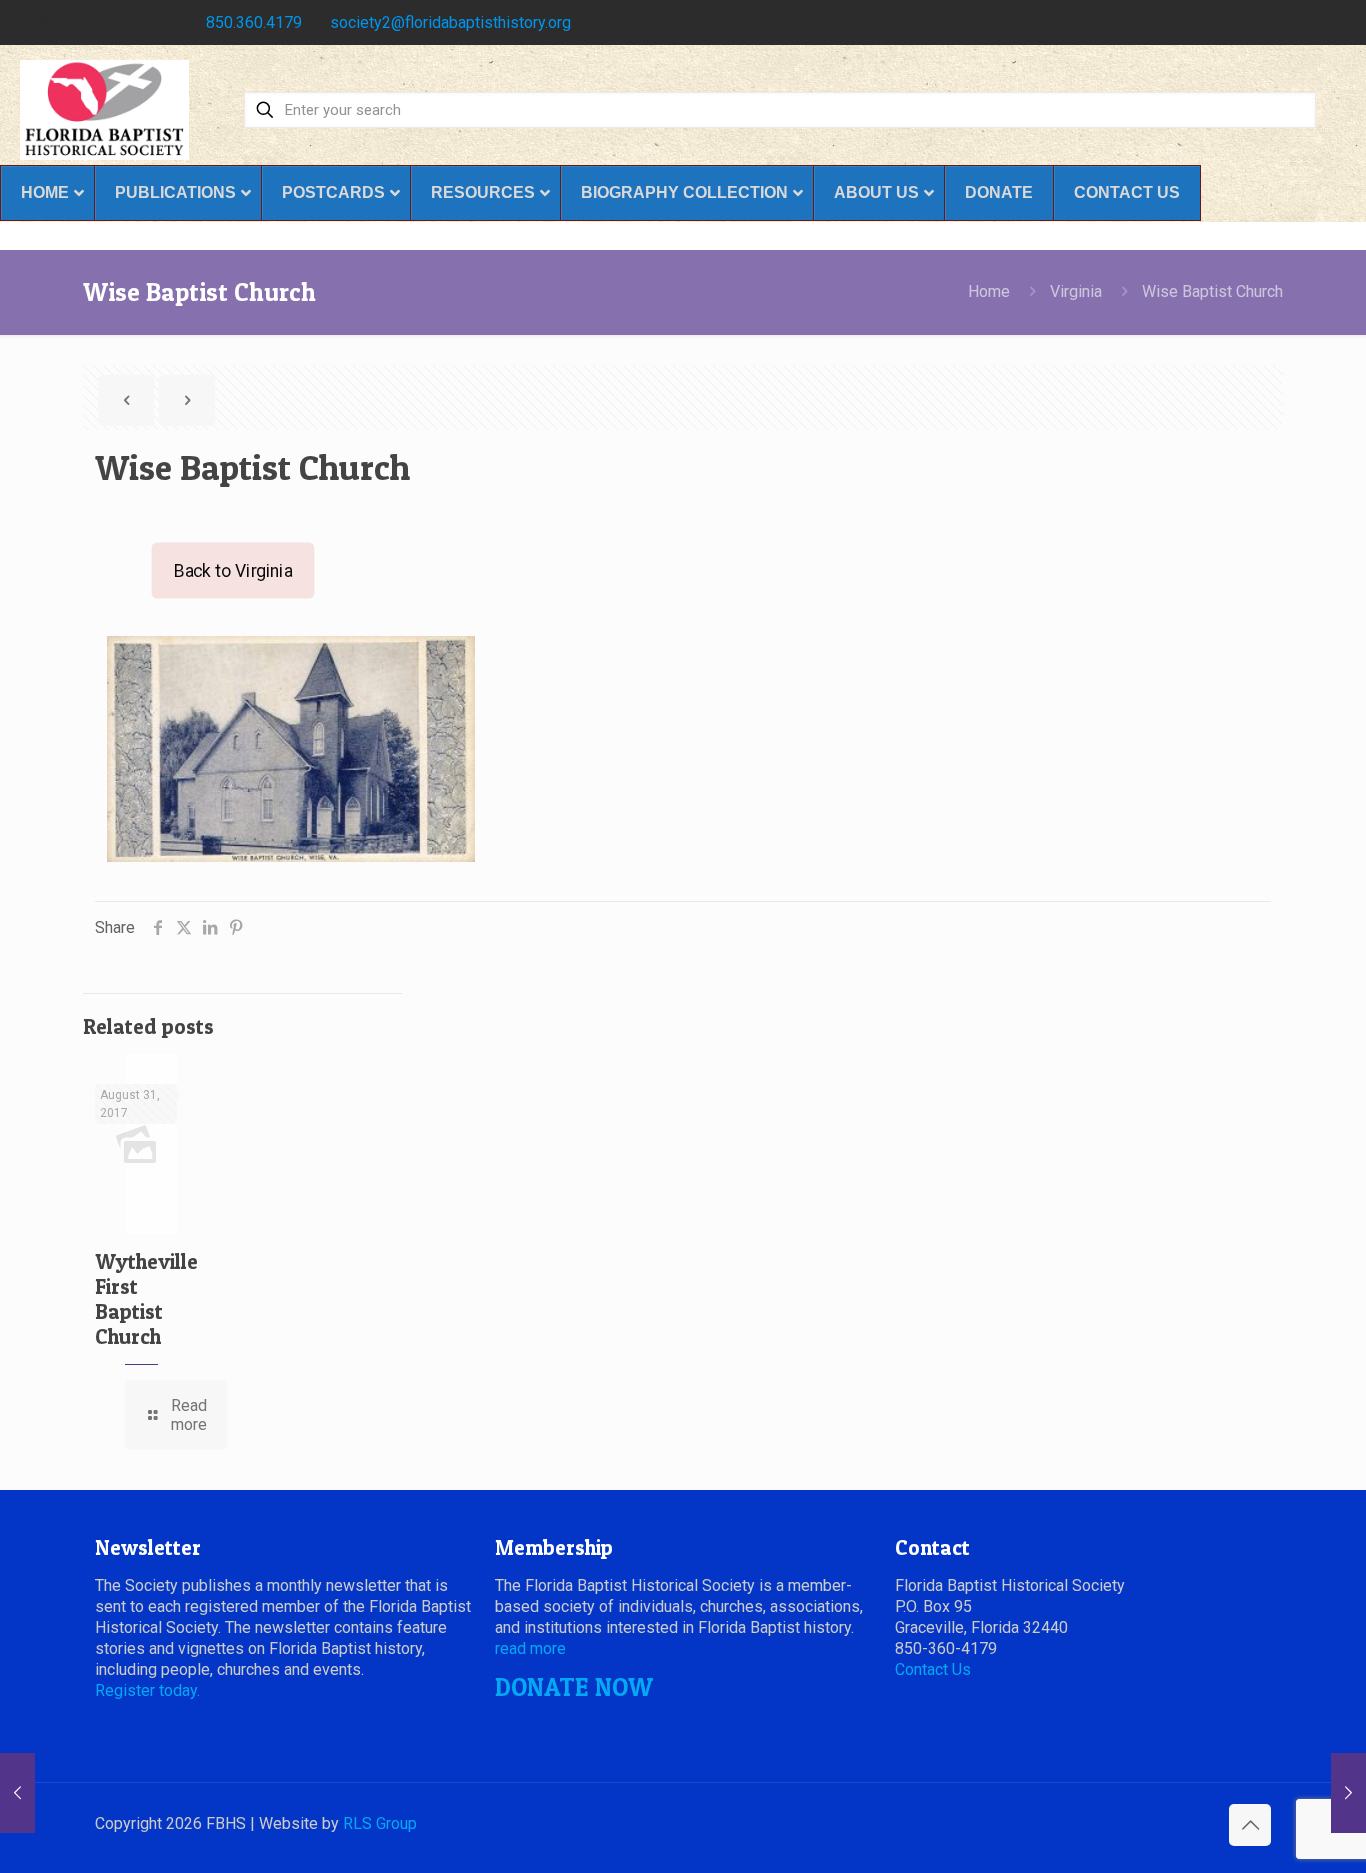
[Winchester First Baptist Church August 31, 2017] (17, 1793)
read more (530, 1648)
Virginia (1076, 291)
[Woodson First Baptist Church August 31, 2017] (1348, 1793)
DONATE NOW (574, 1687)
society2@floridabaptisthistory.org (450, 22)
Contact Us (933, 1669)
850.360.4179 (254, 22)
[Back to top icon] (1250, 1825)
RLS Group (380, 1823)
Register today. (147, 1690)
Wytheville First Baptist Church (146, 1299)
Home (989, 291)
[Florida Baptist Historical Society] (104, 110)
